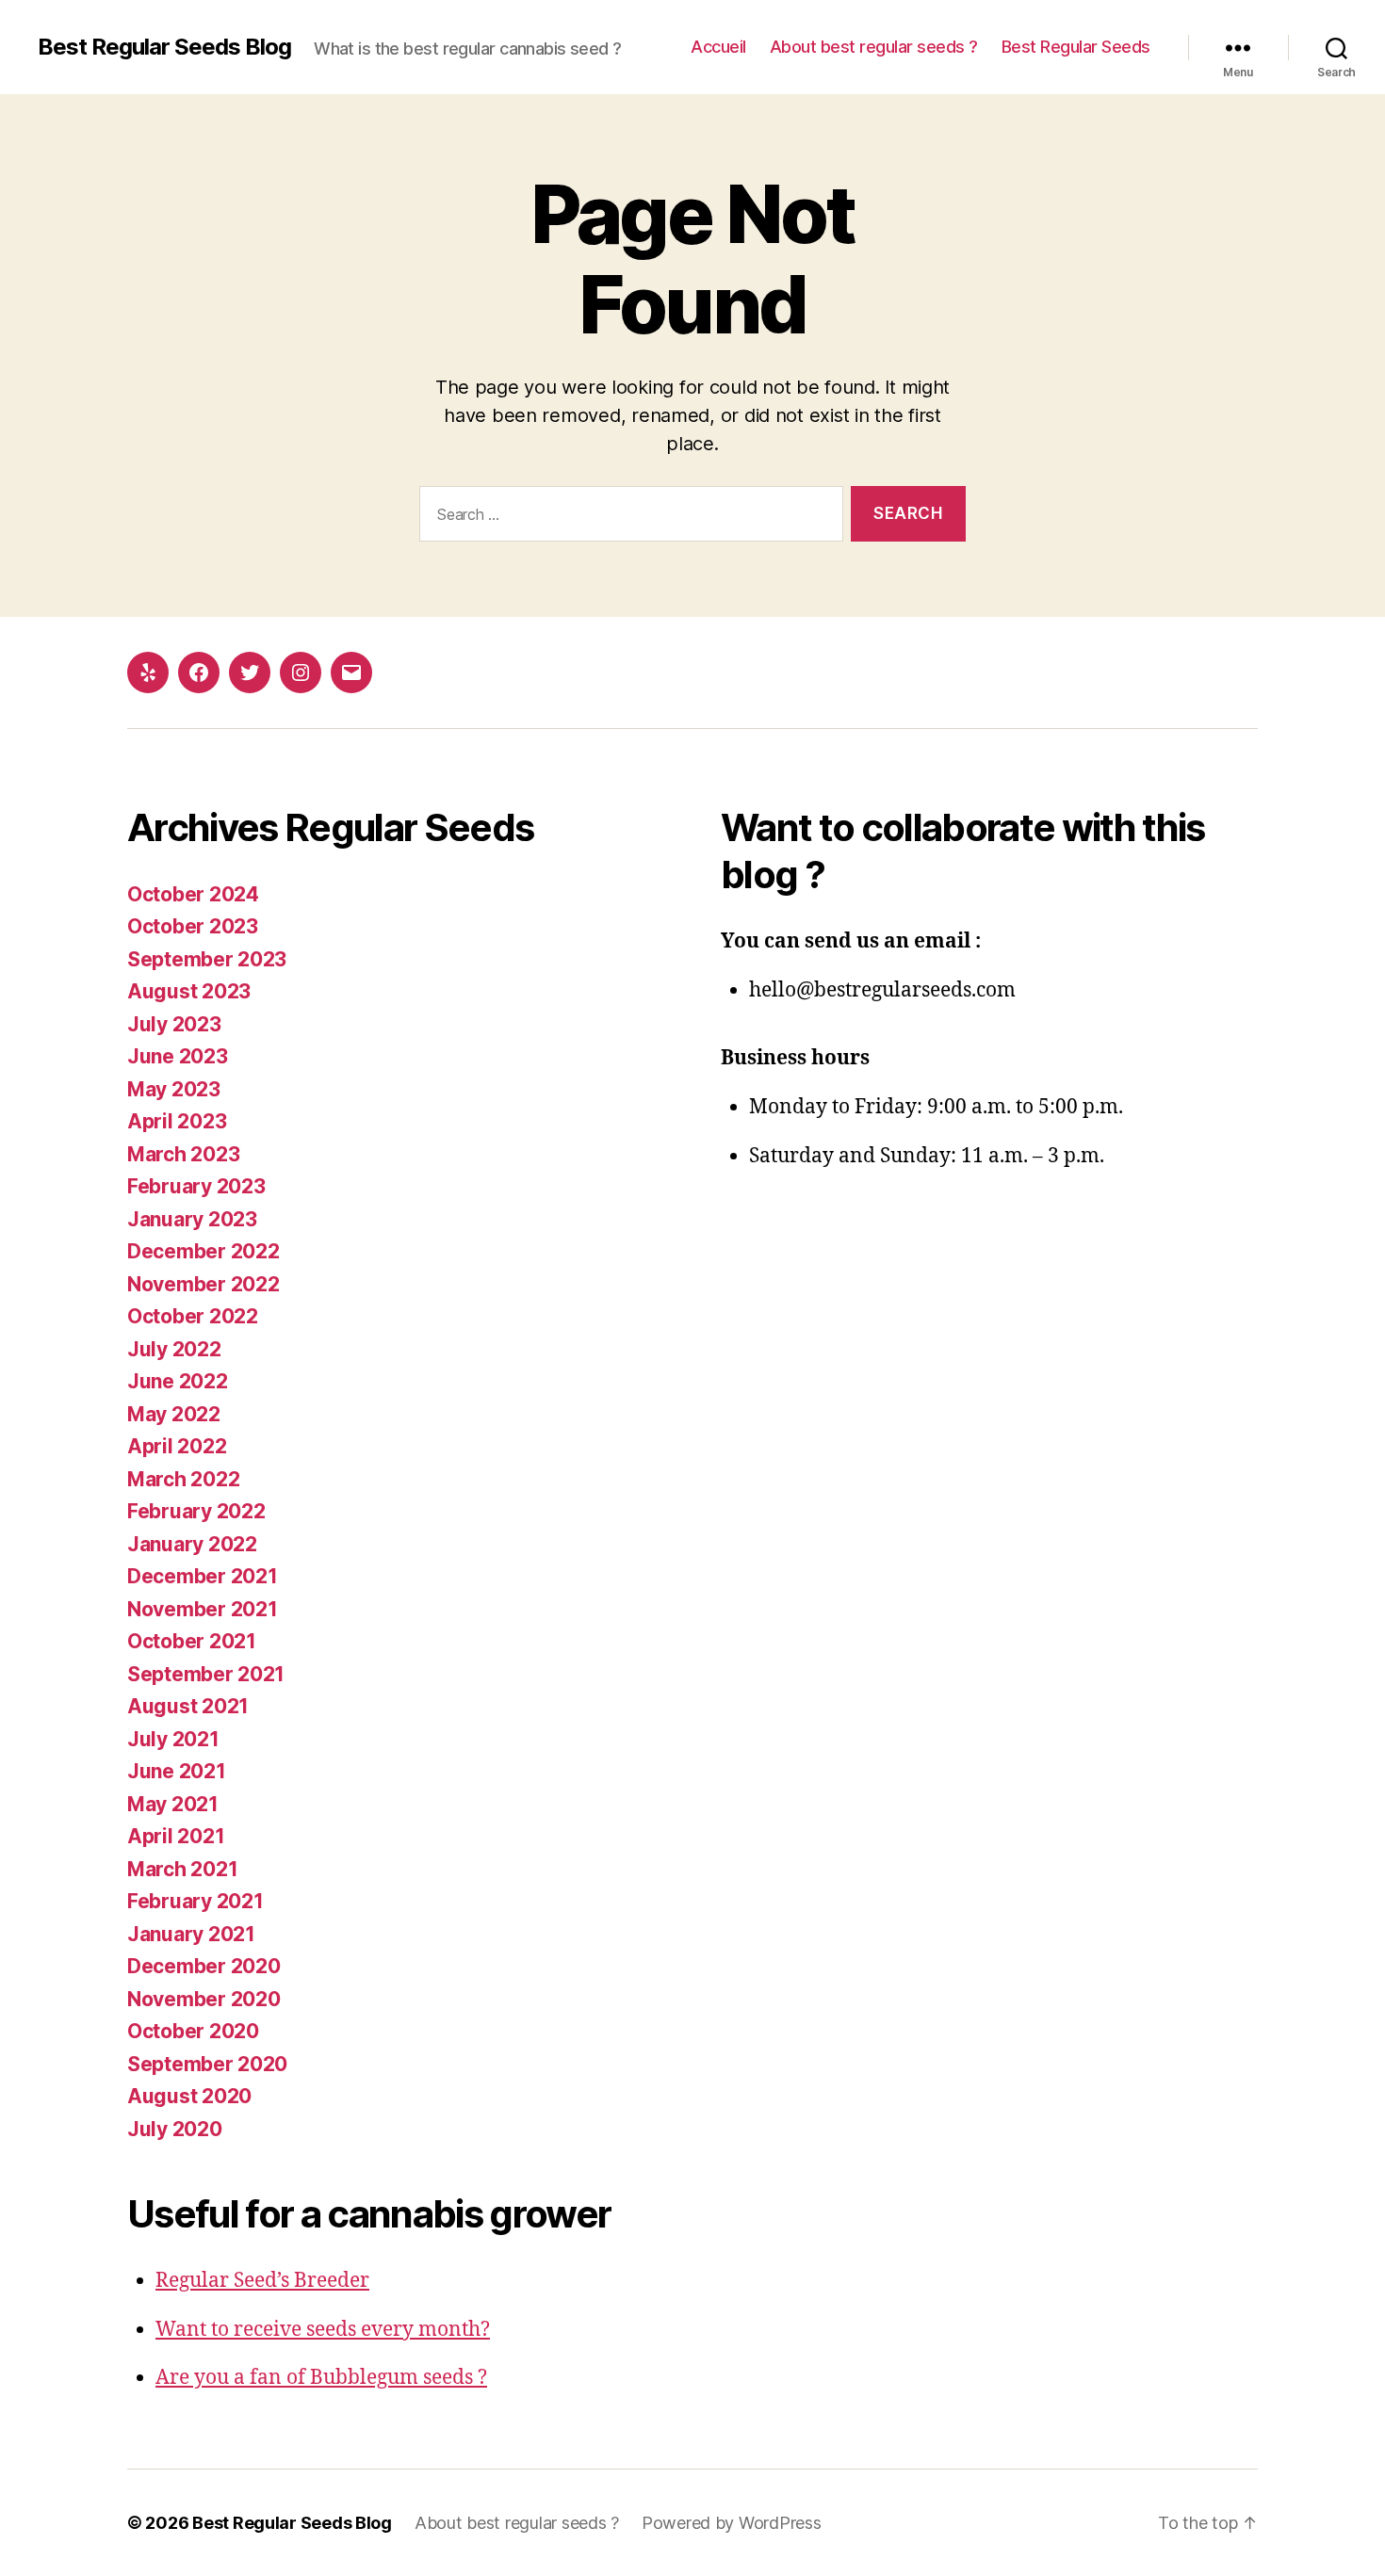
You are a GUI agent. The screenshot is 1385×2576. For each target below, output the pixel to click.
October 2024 (193, 894)
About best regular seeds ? (874, 47)
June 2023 (178, 1056)
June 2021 (177, 1771)
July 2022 (174, 1349)
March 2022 (183, 1479)
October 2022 (193, 1316)
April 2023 (177, 1121)
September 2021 (206, 1674)
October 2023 (193, 926)
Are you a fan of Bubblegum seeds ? (321, 2378)
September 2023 (207, 959)
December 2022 (204, 1251)
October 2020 (193, 2031)
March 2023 (183, 1154)
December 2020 (204, 1966)
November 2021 (203, 1609)
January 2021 (191, 1934)
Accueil (718, 47)
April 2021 (176, 1836)
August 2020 (189, 2096)
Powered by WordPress (732, 2523)
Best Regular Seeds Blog (164, 47)
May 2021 (173, 1804)
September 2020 (207, 2064)
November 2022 (204, 1284)
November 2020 (204, 1999)
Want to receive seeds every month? (323, 2330)
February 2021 (196, 1901)
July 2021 (173, 1739)
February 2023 (196, 1186)
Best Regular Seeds (1076, 47)
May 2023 (174, 1089)
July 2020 (175, 2129)
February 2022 (196, 1511)
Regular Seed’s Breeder (262, 2281)
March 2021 (182, 1869)
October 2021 (192, 1641)
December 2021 (203, 1576)
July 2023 (174, 1024)
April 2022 (177, 1446)
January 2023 (192, 1219)
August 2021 (188, 1706)
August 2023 (189, 991)
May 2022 (174, 1414)
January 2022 (192, 1544)
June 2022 (178, 1381)
